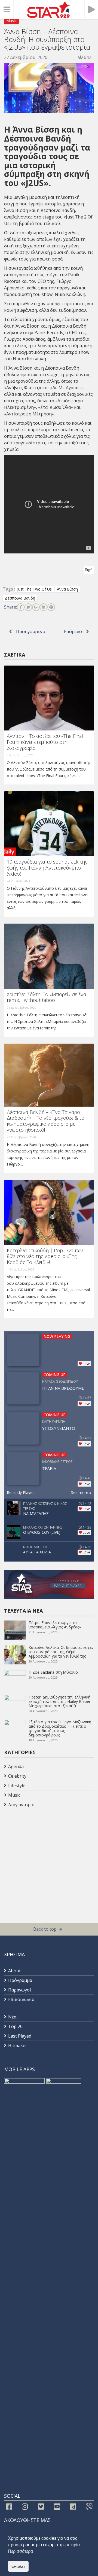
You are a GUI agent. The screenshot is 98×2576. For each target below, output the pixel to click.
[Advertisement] (48, 1853)
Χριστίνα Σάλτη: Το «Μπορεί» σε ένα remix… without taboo (47, 997)
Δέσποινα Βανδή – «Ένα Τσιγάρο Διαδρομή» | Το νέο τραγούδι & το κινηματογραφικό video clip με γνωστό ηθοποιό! (46, 1121)
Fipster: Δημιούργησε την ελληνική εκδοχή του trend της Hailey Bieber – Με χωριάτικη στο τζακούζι (61, 1701)
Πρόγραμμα (20, 1980)
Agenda (16, 1766)
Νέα (12, 2017)
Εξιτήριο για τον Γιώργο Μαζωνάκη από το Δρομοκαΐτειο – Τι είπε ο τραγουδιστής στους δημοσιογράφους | (60, 1728)
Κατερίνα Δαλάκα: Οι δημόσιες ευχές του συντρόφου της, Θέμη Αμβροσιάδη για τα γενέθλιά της (61, 1652)
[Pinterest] (51, 607)
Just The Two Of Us (34, 589)
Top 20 (15, 2026)
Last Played (20, 2036)
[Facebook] (21, 607)
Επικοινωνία (21, 1999)
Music (11, 21)
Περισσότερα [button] (20, 2551)
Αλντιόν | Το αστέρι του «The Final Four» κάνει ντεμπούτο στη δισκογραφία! (45, 742)
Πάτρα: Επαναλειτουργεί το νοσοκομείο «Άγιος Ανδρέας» (55, 1625)
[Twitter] (28, 607)
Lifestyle (17, 1786)
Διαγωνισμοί (22, 1805)
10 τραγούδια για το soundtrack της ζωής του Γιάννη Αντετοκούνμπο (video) (47, 868)
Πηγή (89, 570)
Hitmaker (18, 2045)
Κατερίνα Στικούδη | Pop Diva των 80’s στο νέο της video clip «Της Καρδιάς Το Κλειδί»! (45, 1256)
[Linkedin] (44, 607)
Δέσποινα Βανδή (58, 210)
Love (86, 1364)
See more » (81, 1492)
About (14, 1971)
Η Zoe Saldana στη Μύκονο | (55, 1672)
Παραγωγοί (20, 1990)
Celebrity (17, 1776)
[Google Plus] (36, 607)
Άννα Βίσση (16, 210)
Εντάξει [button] (18, 2566)
